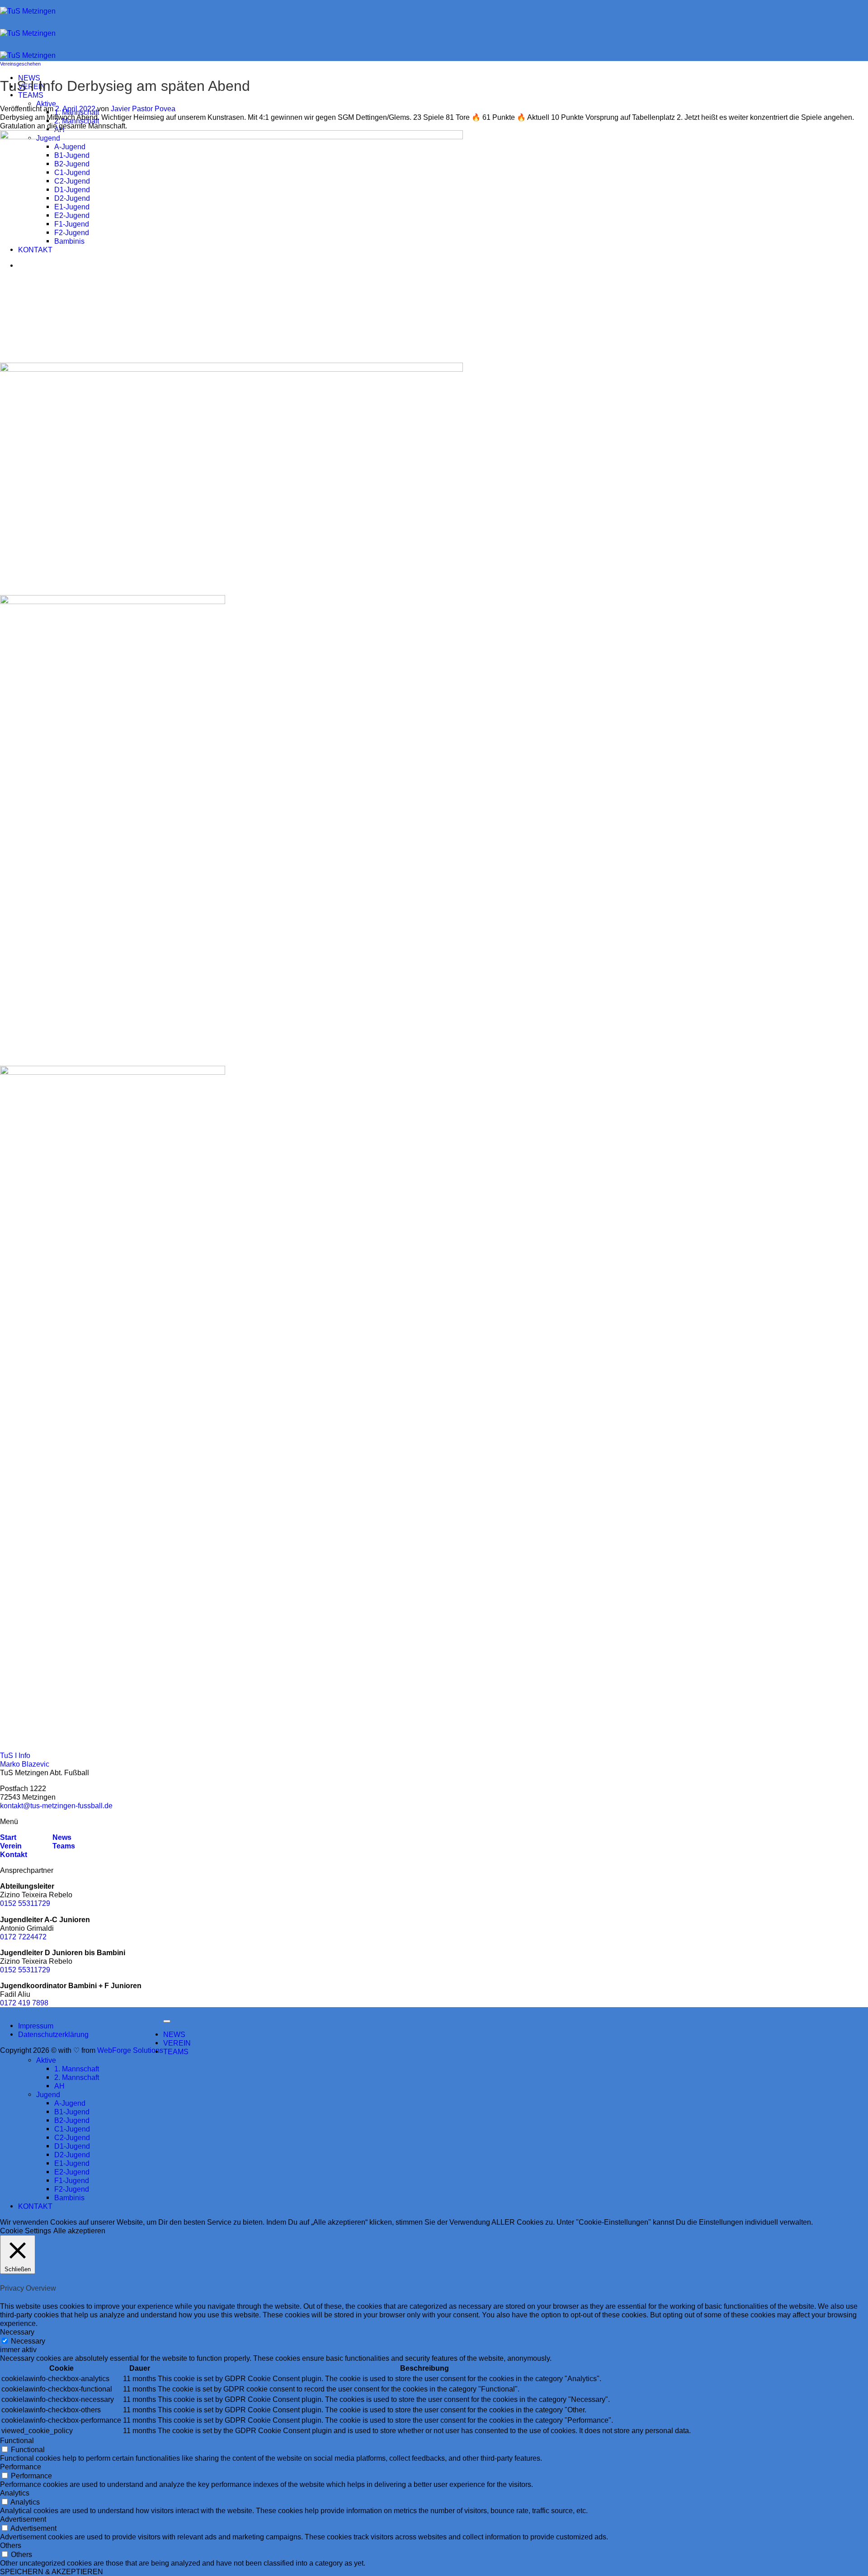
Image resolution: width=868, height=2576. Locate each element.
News (61, 1837)
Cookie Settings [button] (26, 2231)
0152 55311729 (25, 1903)
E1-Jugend (72, 2163)
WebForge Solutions (130, 2050)
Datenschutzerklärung (53, 2034)
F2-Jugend (72, 2189)
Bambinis (69, 2198)
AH (59, 129)
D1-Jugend (72, 2146)
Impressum (36, 2026)
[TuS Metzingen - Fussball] (28, 33)
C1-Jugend (72, 2129)
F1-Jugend (72, 2180)
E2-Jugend (72, 2172)
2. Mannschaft (77, 121)
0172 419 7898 (24, 2003)
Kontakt (14, 1854)
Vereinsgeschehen (20, 64)
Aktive (46, 104)
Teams (64, 1846)
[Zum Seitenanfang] (167, 2021)
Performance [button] (21, 2467)
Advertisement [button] (23, 2519)
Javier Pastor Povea (143, 109)
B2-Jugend (72, 2120)
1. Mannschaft (77, 2069)
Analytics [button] (15, 2493)
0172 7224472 (23, 1937)
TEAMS (31, 95)
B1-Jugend (72, 2112)
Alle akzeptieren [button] (79, 2231)
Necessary (28, 2341)
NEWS (174, 2034)
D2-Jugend (72, 2155)
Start (8, 1837)
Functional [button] (17, 2440)
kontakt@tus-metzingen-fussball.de (56, 1806)
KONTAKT (35, 2206)
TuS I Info (15, 1755)
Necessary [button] (17, 2332)
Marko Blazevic (25, 1764)
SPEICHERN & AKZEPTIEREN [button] (52, 2571)
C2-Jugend (72, 2137)
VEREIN (177, 2043)
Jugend (48, 2094)
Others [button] (11, 2545)
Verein (11, 1846)
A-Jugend (70, 2103)
